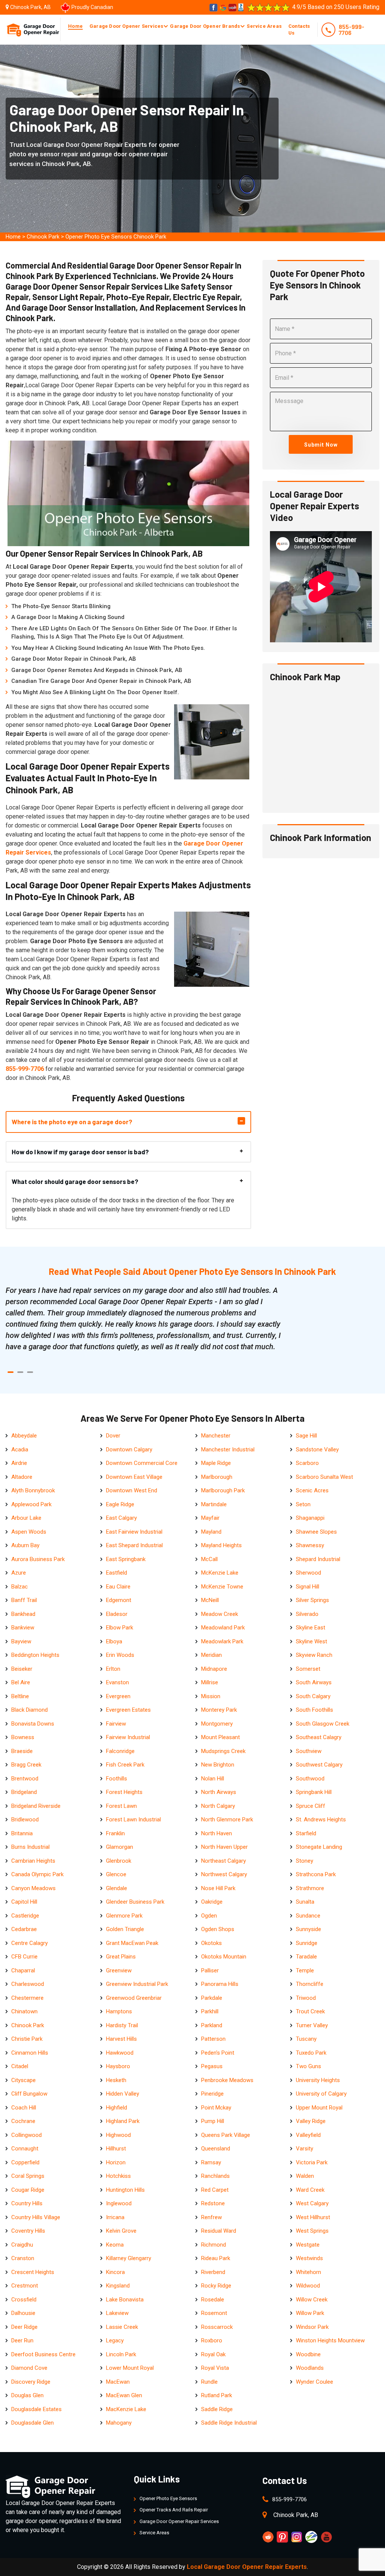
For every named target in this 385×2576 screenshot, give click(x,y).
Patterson (213, 2039)
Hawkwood (120, 2053)
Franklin (115, 1833)
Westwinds (309, 2258)
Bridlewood (25, 1820)
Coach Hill (24, 2108)
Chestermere (27, 1998)
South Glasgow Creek (323, 1724)
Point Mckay (216, 2108)
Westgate (308, 2245)
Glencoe (116, 1874)
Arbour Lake (26, 1518)
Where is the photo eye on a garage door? (72, 1122)
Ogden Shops (218, 1929)
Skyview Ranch (314, 1655)
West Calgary (312, 2203)
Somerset (308, 1669)
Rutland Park (217, 2395)
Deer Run (22, 2340)
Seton (303, 1504)
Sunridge (307, 1943)
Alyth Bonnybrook (33, 1490)
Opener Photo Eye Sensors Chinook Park (116, 237)
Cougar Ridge (28, 2190)
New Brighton (218, 1765)
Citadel (20, 2066)
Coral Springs (28, 2176)
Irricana (115, 2217)
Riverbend (213, 2272)
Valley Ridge (311, 2121)
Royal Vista (215, 2368)
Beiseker (22, 1669)
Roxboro (212, 2340)
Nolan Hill (213, 1779)
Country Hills (27, 2203)
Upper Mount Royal (319, 2108)
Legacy (115, 2340)
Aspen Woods (29, 1532)
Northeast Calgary (224, 1861)
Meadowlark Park (222, 1641)
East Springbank (126, 1559)
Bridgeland (24, 1792)
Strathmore (310, 1888)
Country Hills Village (36, 2217)
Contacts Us (299, 29)
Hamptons (119, 2011)
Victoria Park (312, 2162)
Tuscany (306, 2039)
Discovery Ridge (31, 2382)
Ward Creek (310, 2190)
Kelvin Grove (121, 2231)
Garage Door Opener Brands (205, 26)
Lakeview (117, 2313)
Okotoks (211, 1943)
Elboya (114, 1641)
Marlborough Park (223, 1490)
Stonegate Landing (319, 1847)
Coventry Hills (28, 2231)
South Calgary (313, 1696)
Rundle (209, 2382)
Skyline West (311, 1641)
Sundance (308, 1916)
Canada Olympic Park (37, 1874)
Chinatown (24, 2011)
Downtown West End (132, 1490)
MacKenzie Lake (126, 2409)
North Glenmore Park (227, 1820)
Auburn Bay (25, 1545)
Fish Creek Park (125, 1765)
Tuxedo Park (311, 2053)
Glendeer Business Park (135, 1902)
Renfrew (211, 2217)
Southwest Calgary (319, 1765)
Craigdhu (22, 2245)
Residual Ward (219, 2231)
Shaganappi (310, 1518)
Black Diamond (30, 1710)
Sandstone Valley (317, 1450)
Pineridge (212, 2094)
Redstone (213, 2203)
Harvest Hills (121, 2039)
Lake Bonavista (125, 2300)
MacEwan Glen (124, 2395)
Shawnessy (310, 1545)
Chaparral (23, 1971)
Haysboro (118, 2066)
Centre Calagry (30, 1943)
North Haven (217, 1833)
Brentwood (25, 1779)
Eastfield (117, 1573)
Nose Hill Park (218, 1888)
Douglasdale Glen (33, 2423)
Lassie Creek (122, 2327)
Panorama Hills (220, 1984)
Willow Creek (312, 2300)
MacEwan (118, 2382)
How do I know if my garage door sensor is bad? (80, 1152)
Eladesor (117, 1614)
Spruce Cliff (311, 1806)
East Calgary (121, 1518)
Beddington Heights (35, 1655)
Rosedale (213, 2300)
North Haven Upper (224, 1847)
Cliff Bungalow (29, 2094)
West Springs (312, 2231)
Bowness (23, 1737)
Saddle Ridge (217, 2409)
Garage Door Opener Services (126, 26)
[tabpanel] (144, 1318)
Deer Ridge (24, 2327)
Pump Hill (213, 2121)
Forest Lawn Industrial (133, 1820)
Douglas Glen (27, 2395)
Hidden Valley (123, 2094)
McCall (209, 1559)
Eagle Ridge (120, 1504)
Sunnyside (308, 1929)
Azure (19, 1573)
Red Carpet (215, 2190)
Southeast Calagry (319, 1737)
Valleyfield (308, 2135)
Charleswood (28, 1984)
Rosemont (214, 2313)
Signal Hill (308, 1587)
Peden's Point (218, 2053)
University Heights (318, 2080)
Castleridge (25, 1916)
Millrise (210, 1682)
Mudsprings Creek (223, 1751)
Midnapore (214, 1669)
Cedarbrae (24, 1929)
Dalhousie (23, 2313)
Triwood (306, 1998)
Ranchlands (215, 2176)
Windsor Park (312, 2327)
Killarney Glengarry (129, 2258)
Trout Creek (310, 2011)
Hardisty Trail (122, 2025)
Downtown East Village (134, 1477)
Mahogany (119, 2423)
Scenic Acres (312, 1490)
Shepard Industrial (318, 1559)
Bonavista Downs (33, 1724)
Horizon (116, 2162)
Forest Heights (124, 1792)
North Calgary (218, 1806)
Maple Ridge (216, 1463)
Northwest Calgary (224, 1874)
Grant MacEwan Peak (132, 1943)
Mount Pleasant (221, 1737)
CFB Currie (24, 1957)
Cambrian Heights (33, 1861)
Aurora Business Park (38, 1559)
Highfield (117, 2108)
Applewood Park (31, 1504)
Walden (305, 2176)
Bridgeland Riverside (36, 1806)
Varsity (305, 2149)
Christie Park (27, 2039)
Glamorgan (120, 1847)
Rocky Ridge (216, 2286)
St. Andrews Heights (321, 1820)
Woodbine (308, 2354)
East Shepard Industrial (134, 1545)
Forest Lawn (121, 1806)
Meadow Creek (220, 1614)
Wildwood (308, 2286)
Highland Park (123, 2121)
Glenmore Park (124, 1916)
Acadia (20, 1450)
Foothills (117, 1779)
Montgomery (217, 1724)
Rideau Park (216, 2258)
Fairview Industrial (128, 1737)
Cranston (23, 2258)
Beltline (20, 1696)
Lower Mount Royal (130, 2368)
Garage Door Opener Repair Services (179, 2521)
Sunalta (305, 1902)
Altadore (22, 1477)
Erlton (113, 1669)
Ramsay (211, 2162)
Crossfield (24, 2300)
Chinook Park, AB (30, 7)
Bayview (21, 1641)
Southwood (310, 1779)
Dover (113, 1436)
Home (75, 26)
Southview (309, 1751)
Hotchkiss (118, 2176)
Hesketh (116, 2080)
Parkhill (210, 2011)
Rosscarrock (217, 2327)
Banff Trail (24, 1600)
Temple (305, 1971)
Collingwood (27, 2135)
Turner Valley (312, 2025)
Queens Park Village (226, 2135)
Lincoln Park (121, 2354)
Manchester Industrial (228, 1450)
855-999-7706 (352, 30)
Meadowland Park (223, 1628)
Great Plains (121, 1957)
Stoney (305, 1861)
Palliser (210, 1971)
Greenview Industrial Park (137, 1984)
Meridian (211, 1655)
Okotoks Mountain (224, 1957)
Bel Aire (21, 1682)
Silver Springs (312, 1600)
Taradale (306, 1957)
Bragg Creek (26, 1765)
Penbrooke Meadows (227, 2080)
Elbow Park (120, 1628)
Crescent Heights (33, 2272)
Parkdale (212, 1998)
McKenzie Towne (222, 1587)
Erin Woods (120, 1655)
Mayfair (210, 1518)
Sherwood (308, 1573)
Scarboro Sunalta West (324, 1477)
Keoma (115, 2245)
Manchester (216, 1436)
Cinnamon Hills (30, 2053)
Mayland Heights (221, 1545)
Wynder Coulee (315, 2382)
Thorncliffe (310, 1984)
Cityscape (23, 2080)
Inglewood (119, 2203)
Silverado (307, 1614)
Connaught (25, 2149)
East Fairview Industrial (134, 1532)
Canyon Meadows (33, 1888)
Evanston (117, 1682)
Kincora (115, 2272)
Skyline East (311, 1628)
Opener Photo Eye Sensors (168, 2498)
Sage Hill (306, 1436)
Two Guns (308, 2066)
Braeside (22, 1751)
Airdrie (19, 1463)
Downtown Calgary (129, 1450)
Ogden (209, 1916)
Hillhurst (116, 2149)
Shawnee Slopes (316, 1532)
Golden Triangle (125, 1929)
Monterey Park (219, 1710)
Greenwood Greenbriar (134, 1998)
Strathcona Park (316, 1874)
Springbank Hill (314, 1792)
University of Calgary (321, 2094)
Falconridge (120, 1751)
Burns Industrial (30, 1847)
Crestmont (25, 2286)
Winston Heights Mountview (330, 2340)
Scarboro (307, 1463)
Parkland (212, 2025)
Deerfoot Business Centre (43, 2354)
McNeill (210, 1600)
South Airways (314, 1682)
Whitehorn (308, 2272)
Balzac (20, 1587)
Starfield (306, 1833)
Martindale (214, 1504)
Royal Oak (213, 2354)
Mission (211, 1696)
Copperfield (25, 2162)
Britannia (22, 1833)
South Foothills (315, 1710)
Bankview (23, 1628)
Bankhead (23, 1614)
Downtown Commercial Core (142, 1463)
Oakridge (212, 1902)
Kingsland (118, 2286)
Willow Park (310, 2313)
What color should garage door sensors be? (75, 1181)
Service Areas (264, 26)
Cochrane (23, 2121)
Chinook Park (43, 237)
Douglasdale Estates (36, 2409)
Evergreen (118, 1696)
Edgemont (119, 1600)
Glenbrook (119, 1861)
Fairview (116, 1724)
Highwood (118, 2135)
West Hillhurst (313, 2217)
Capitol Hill (24, 1902)
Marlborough (217, 1477)
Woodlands (310, 2368)
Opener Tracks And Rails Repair (174, 2510)
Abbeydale (24, 1436)
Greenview (119, 1971)
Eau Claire (118, 1587)
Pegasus (212, 2066)
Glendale (117, 1888)
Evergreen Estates (128, 1710)
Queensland (216, 2149)
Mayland (211, 1532)
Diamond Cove (29, 2368)
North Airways (219, 1792)
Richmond (214, 2245)
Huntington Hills (125, 2190)
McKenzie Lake (220, 1573)
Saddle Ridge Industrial (229, 2423)
